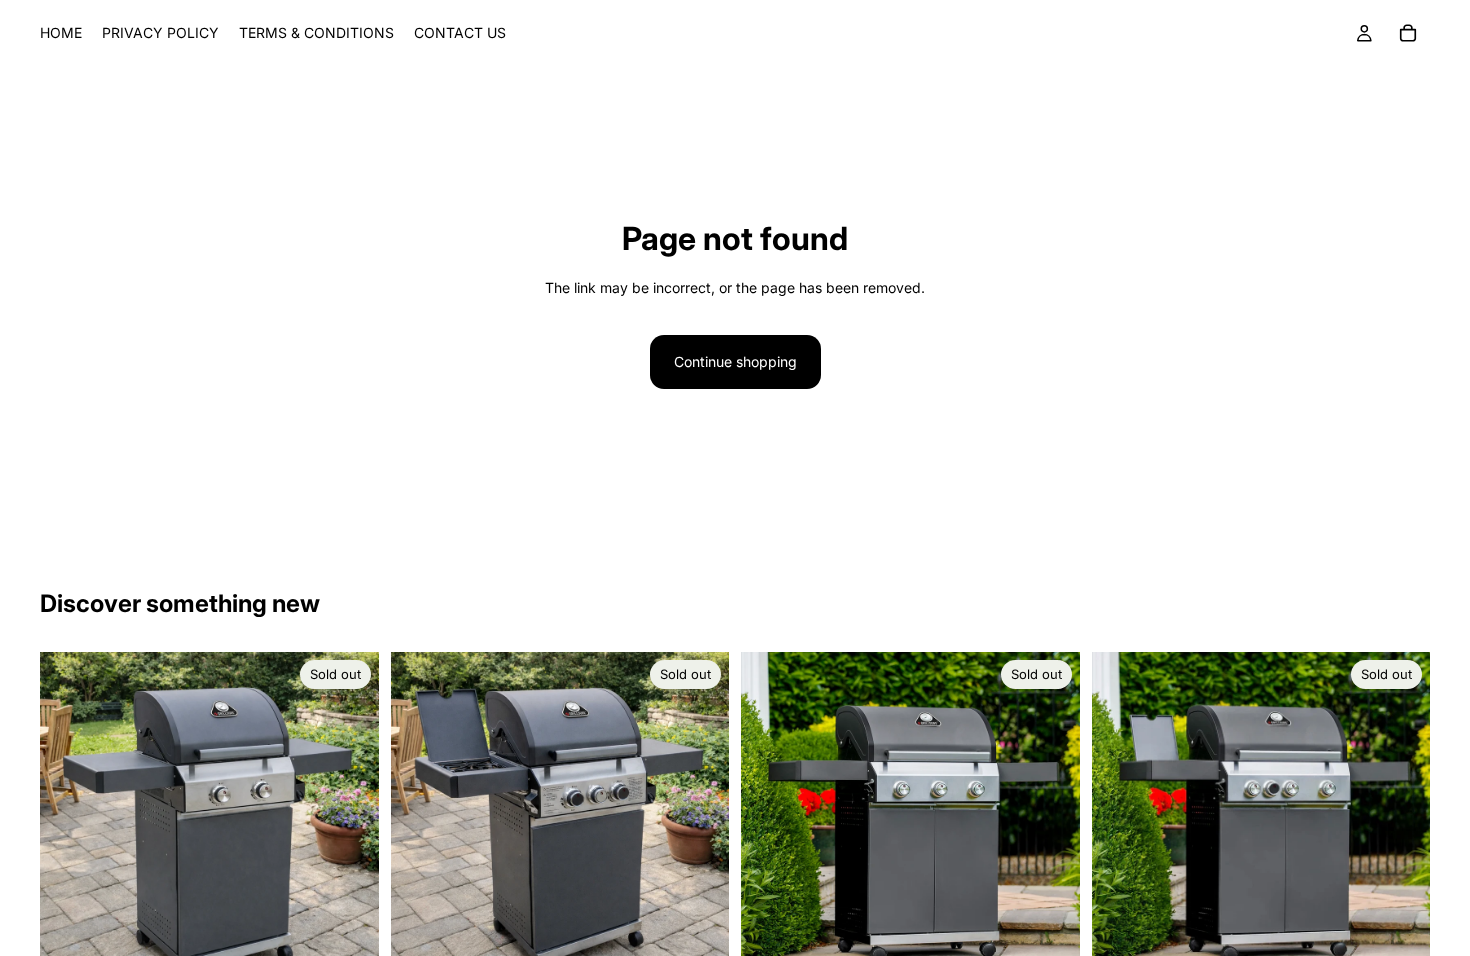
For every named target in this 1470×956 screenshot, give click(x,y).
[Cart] (1408, 33)
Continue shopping (735, 361)
